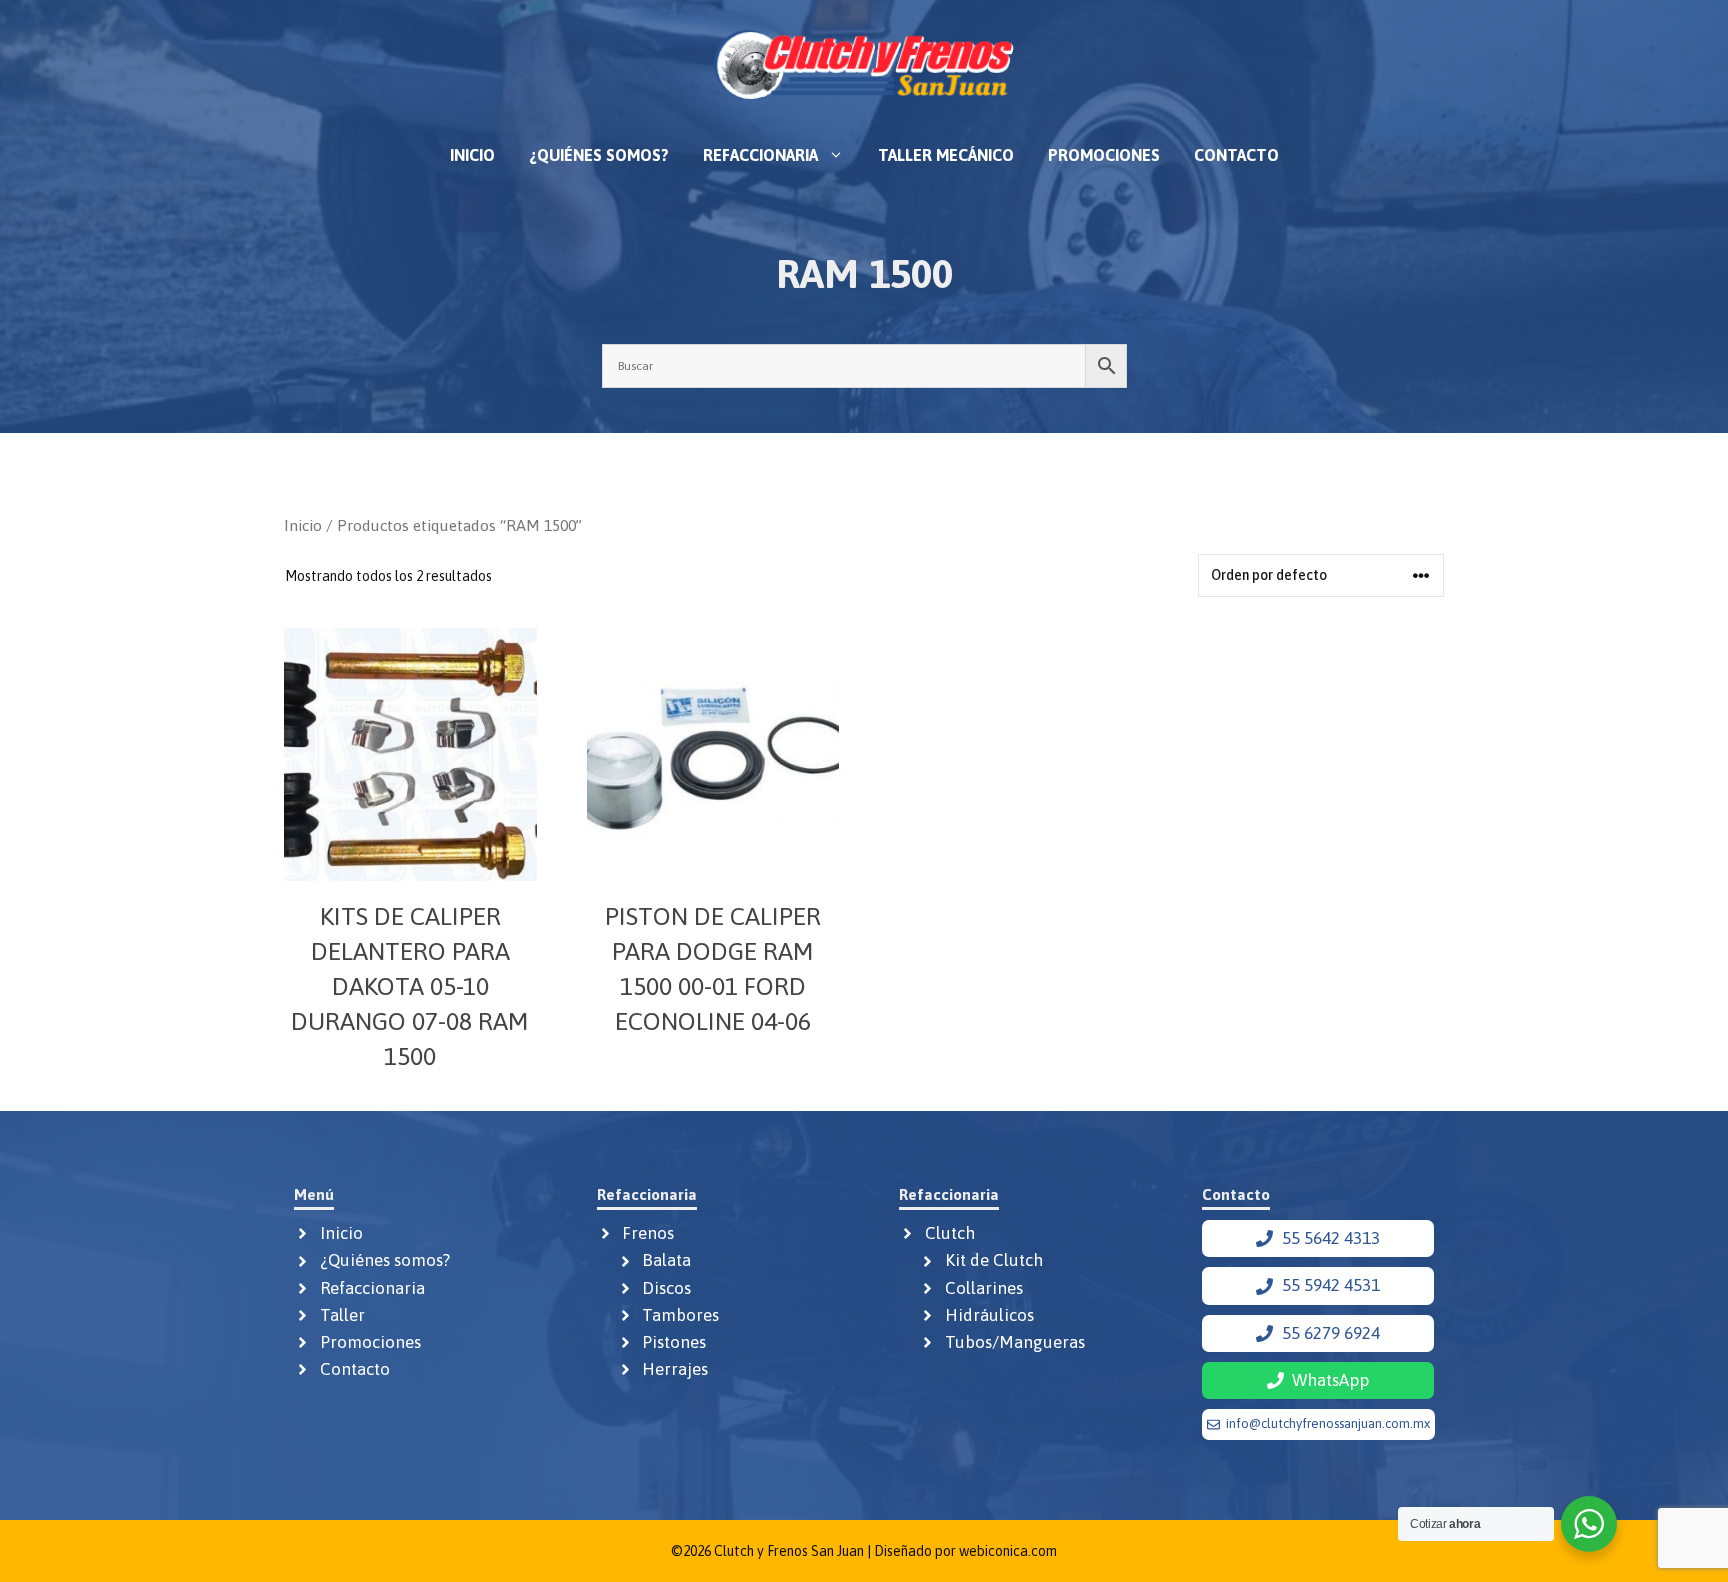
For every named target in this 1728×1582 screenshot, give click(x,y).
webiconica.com (1008, 1551)
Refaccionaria (760, 155)
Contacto (1236, 155)
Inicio (472, 155)
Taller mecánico (946, 155)
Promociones (1104, 155)
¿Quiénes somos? (599, 155)
